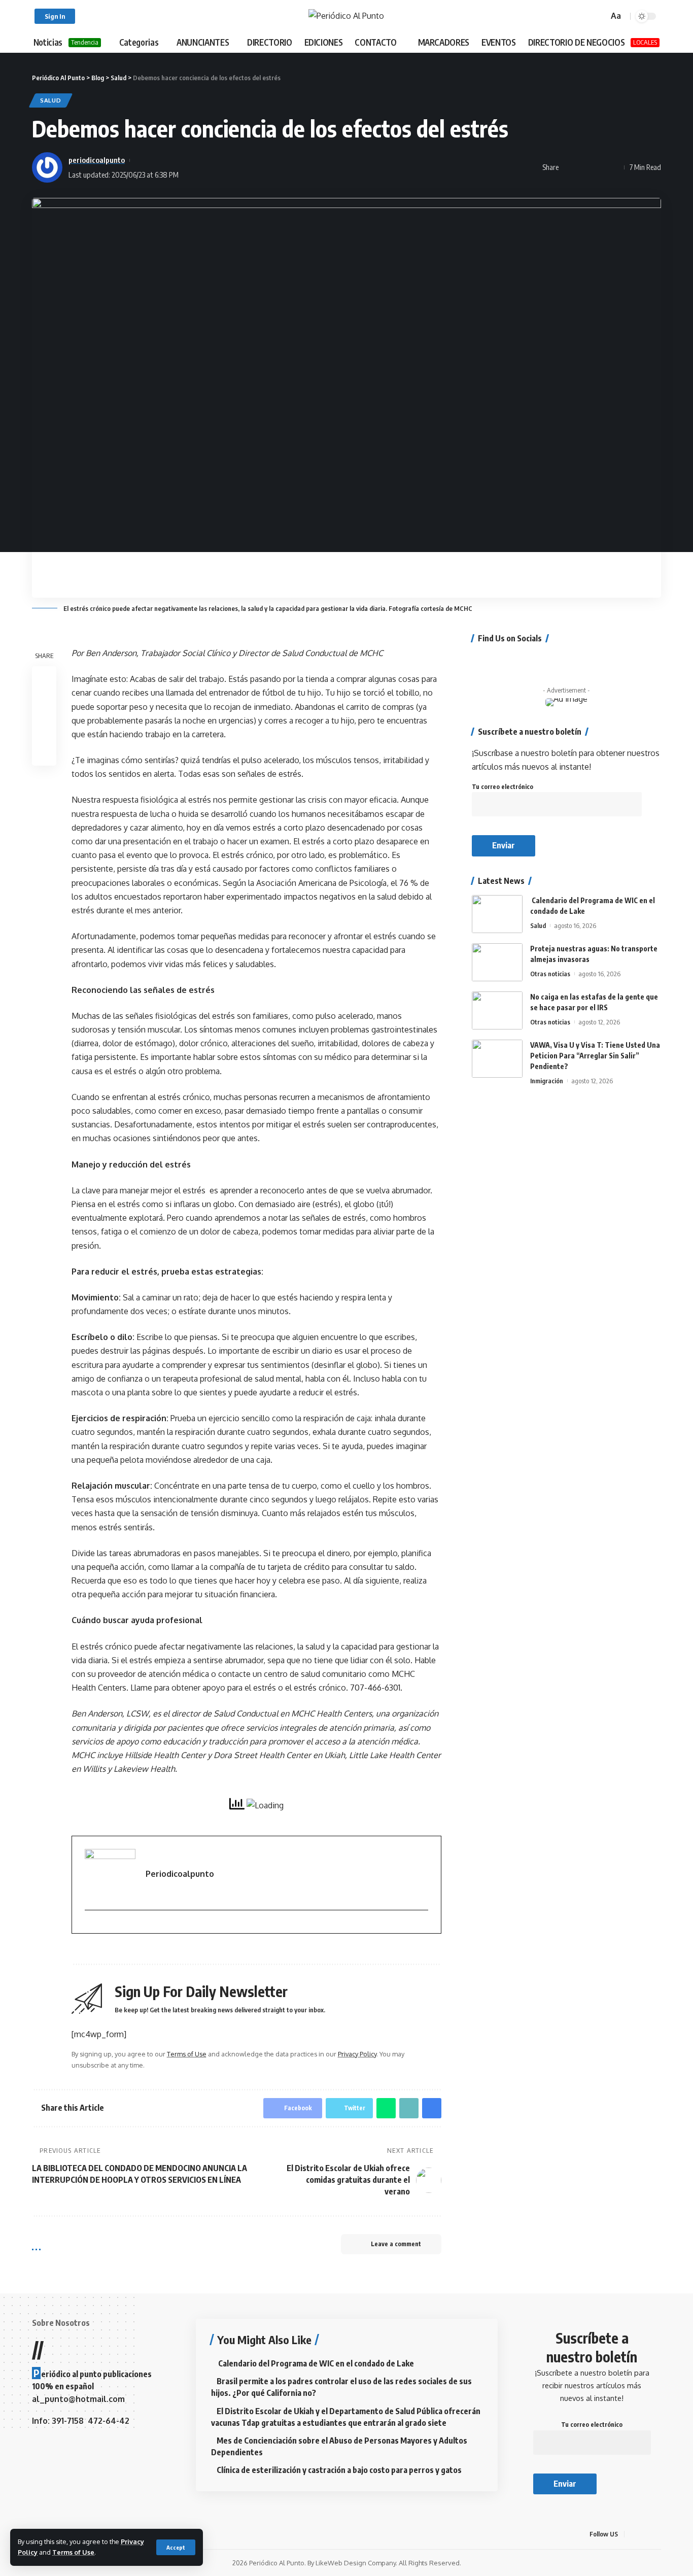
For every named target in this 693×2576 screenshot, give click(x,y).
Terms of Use (73, 2552)
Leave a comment (396, 2244)
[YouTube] (502, 659)
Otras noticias (550, 974)
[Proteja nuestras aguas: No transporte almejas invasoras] (497, 962)
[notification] (586, 16)
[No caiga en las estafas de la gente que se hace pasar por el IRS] (497, 1010)
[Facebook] (475, 659)
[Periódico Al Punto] (346, 16)
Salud (51, 100)
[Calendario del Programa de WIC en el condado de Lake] (497, 914)
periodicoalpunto (97, 160)
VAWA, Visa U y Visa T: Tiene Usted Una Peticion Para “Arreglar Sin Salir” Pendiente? (595, 1056)
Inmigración (547, 1081)
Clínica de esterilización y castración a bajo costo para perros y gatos (339, 2470)
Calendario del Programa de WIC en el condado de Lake (315, 2363)
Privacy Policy (357, 2054)
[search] (599, 16)
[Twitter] (489, 659)
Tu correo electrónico (503, 787)
